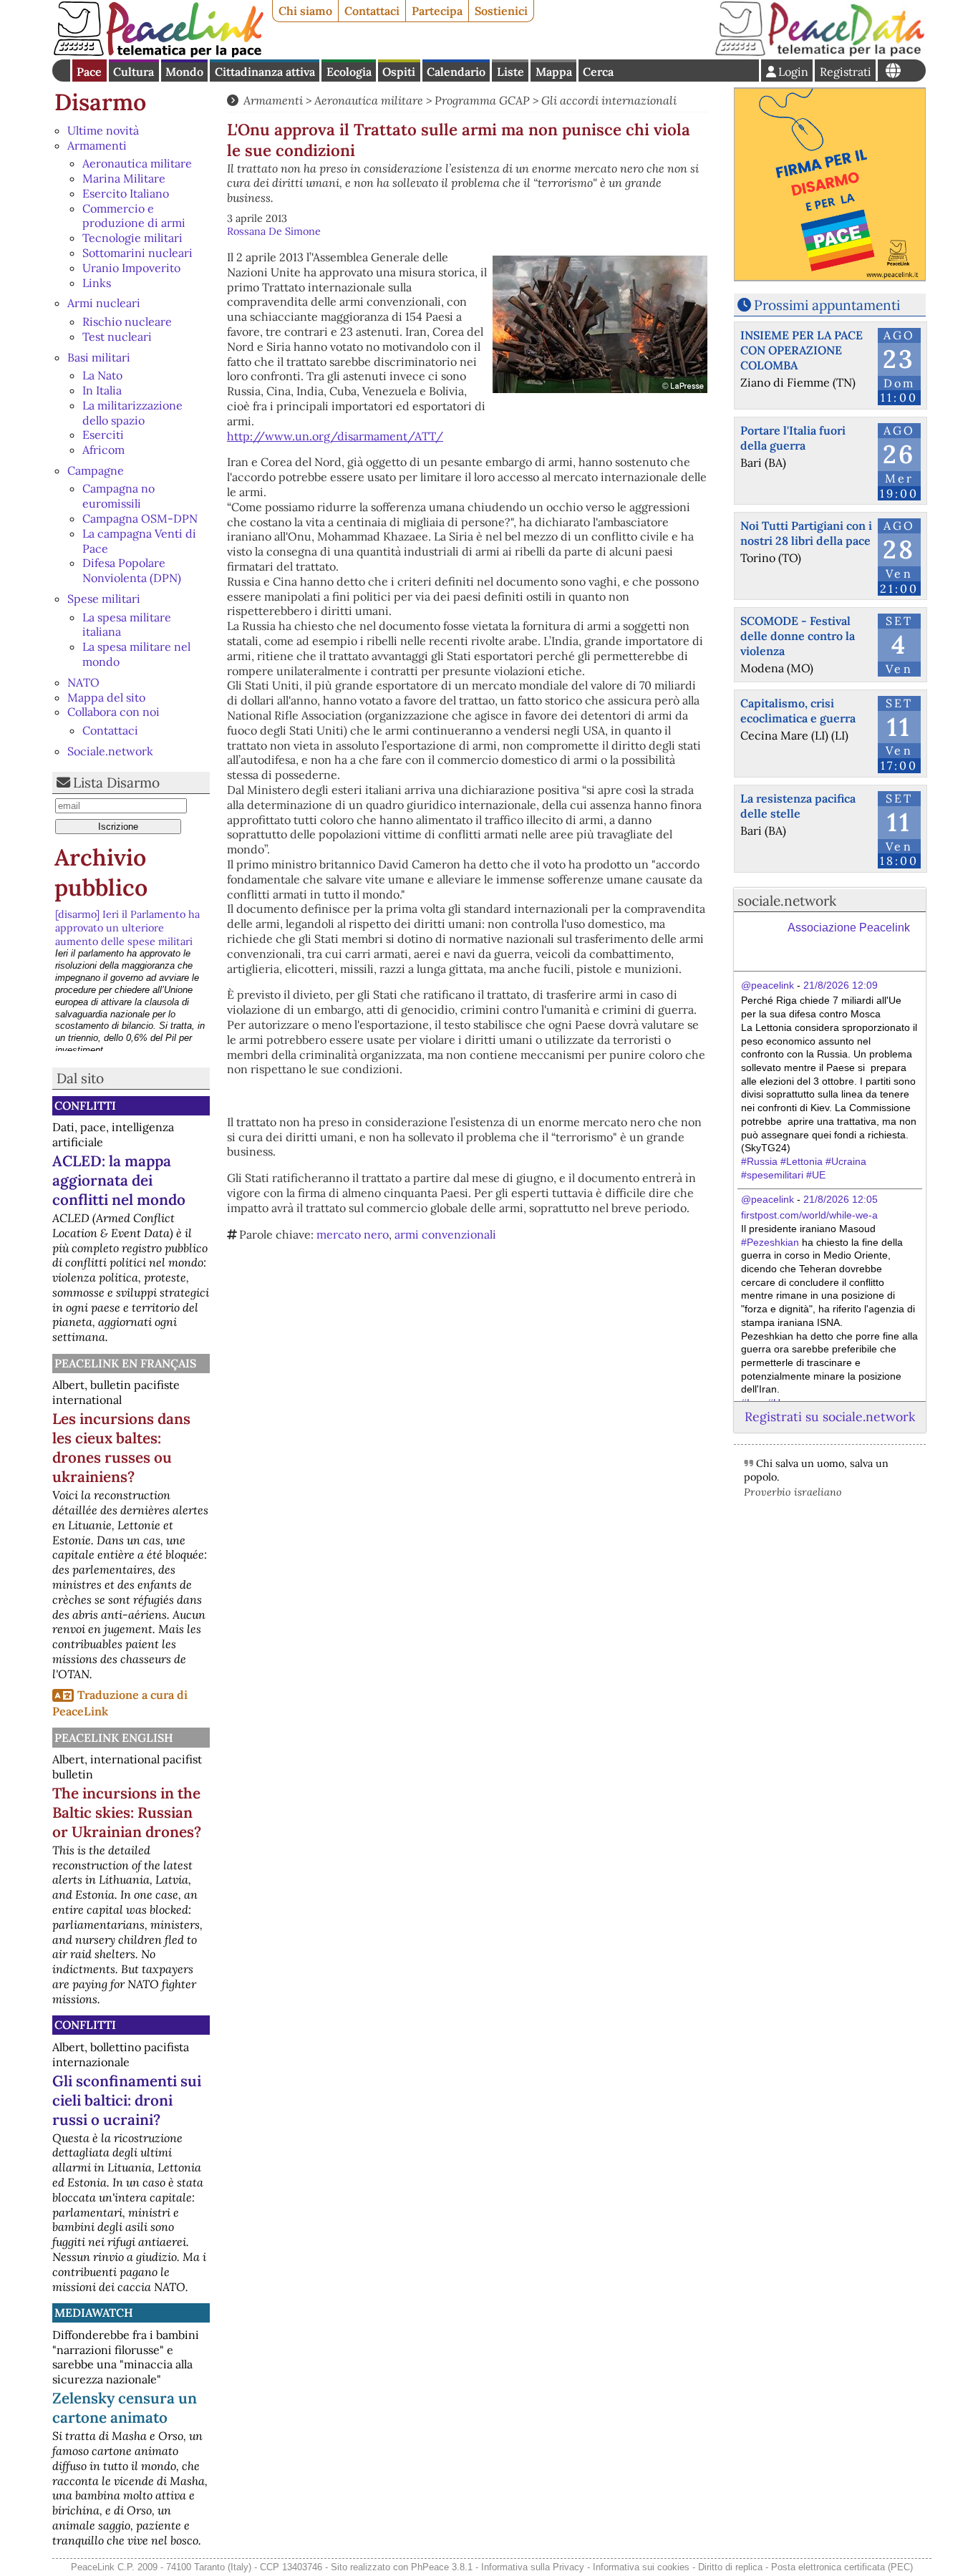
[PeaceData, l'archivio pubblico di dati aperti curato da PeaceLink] (820, 53)
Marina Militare (124, 178)
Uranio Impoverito (131, 268)
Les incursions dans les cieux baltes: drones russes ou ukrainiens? (121, 1448)
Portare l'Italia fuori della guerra (793, 438)
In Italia (102, 390)
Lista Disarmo (116, 783)
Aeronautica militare (137, 163)
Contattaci (372, 11)
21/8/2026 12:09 (841, 985)
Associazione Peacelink (849, 928)
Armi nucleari (104, 303)
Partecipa (437, 11)
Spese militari (104, 599)
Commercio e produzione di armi (134, 216)
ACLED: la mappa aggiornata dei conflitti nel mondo (119, 1180)
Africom (103, 450)
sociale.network (787, 901)
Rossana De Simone (274, 231)
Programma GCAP (482, 100)
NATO (83, 682)
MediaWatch (94, 2313)
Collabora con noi (113, 712)
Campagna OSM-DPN (140, 518)
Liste (510, 72)
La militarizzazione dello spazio (132, 413)
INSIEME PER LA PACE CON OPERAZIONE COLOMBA (802, 350)
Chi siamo (305, 11)
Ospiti (399, 72)
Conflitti (85, 1105)
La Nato (102, 375)
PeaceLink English (114, 1738)
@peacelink (768, 985)
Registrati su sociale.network (830, 1417)
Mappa (554, 72)
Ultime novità (103, 130)
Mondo (184, 72)
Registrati (846, 72)
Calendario (456, 72)
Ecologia (349, 72)
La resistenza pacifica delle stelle (798, 806)
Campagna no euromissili (118, 496)
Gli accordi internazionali (609, 100)
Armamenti (97, 145)
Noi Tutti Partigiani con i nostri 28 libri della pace (806, 533)
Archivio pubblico (101, 872)
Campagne (96, 470)
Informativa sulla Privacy (533, 2567)
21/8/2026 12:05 (841, 1199)
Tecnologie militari (132, 238)
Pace (89, 72)
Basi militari (99, 357)
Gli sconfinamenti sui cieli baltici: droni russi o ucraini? (127, 2100)
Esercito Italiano (126, 193)
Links (97, 283)
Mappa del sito (106, 697)
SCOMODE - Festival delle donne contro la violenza (798, 636)
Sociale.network (110, 751)
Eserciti (103, 435)
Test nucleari (117, 336)
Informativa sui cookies (641, 2567)
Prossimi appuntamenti (827, 305)
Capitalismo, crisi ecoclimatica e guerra (798, 711)
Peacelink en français (125, 1363)
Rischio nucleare (127, 321)
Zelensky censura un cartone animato (125, 2408)
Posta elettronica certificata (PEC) (842, 2567)
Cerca (598, 72)
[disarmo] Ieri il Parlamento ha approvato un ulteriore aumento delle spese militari (127, 928)
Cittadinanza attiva (265, 72)
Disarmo (100, 102)
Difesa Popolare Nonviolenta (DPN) (132, 570)
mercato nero (353, 1234)
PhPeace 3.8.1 (442, 2567)
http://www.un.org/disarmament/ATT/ (335, 436)
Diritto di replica (730, 2567)
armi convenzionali (445, 1234)
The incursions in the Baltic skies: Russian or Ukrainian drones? (127, 1812)
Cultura (134, 72)
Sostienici (501, 11)
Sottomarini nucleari (137, 253)
